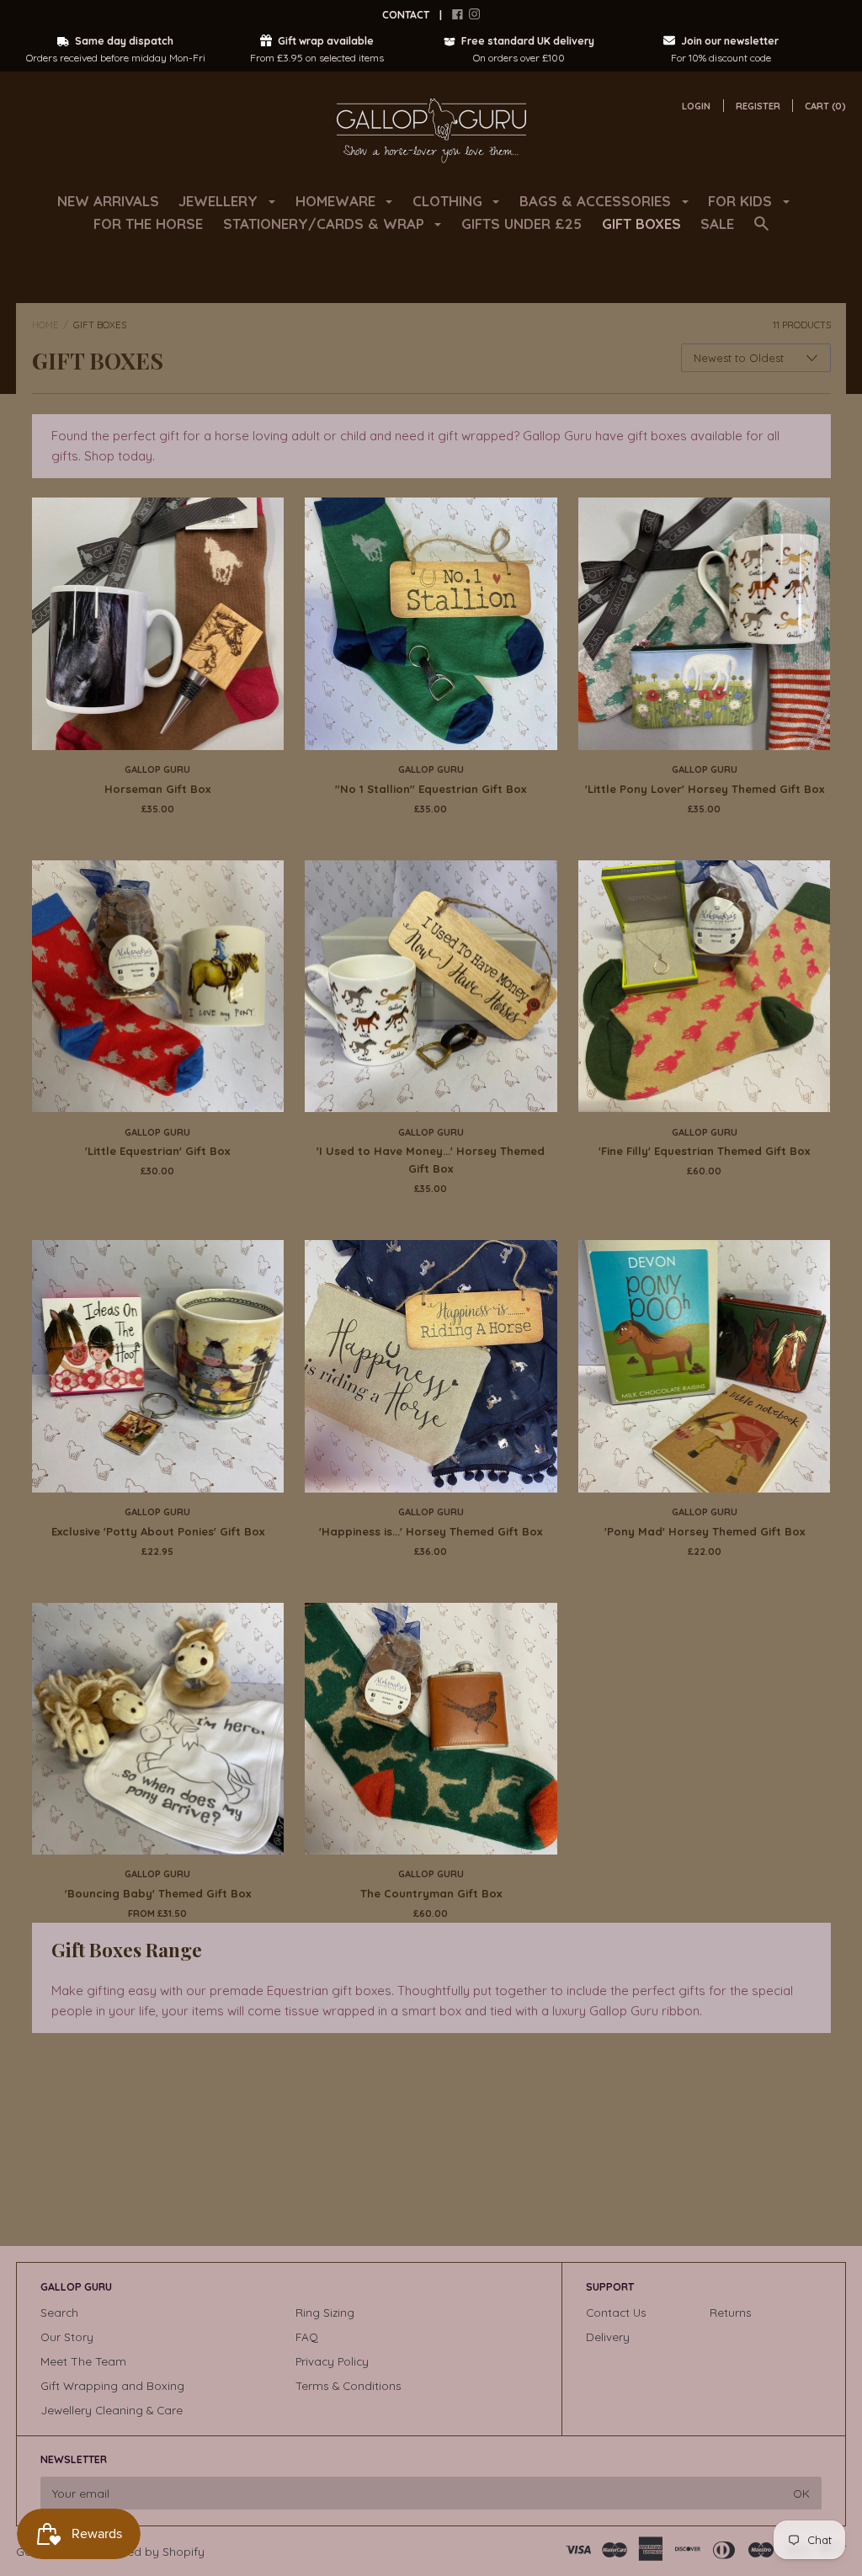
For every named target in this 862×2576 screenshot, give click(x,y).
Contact (406, 15)
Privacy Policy (332, 2361)
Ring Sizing (325, 2312)
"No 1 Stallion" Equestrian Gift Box (431, 789)
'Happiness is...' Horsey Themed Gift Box (431, 1531)
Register (758, 106)
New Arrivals (108, 201)
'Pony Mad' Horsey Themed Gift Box (705, 1531)
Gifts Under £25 (521, 224)
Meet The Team (83, 2361)
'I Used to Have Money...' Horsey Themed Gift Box (431, 1160)
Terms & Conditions (349, 2385)
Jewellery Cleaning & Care (112, 2410)
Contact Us (616, 2312)
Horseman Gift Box (157, 789)
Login (696, 106)
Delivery (608, 2336)
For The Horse (148, 224)
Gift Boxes (641, 224)
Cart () (825, 106)
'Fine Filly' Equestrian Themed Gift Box (704, 1151)
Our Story (67, 2336)
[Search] (761, 231)
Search (59, 2312)
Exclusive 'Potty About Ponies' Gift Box (158, 1531)
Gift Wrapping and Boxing (112, 2385)
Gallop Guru (157, 769)
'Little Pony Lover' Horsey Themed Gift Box (705, 789)
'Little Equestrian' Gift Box (157, 1151)
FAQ (307, 2336)
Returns (731, 2312)
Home (45, 325)
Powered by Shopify (149, 2551)
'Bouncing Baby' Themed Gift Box (158, 1893)
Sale (717, 224)
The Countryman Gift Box (431, 1893)
